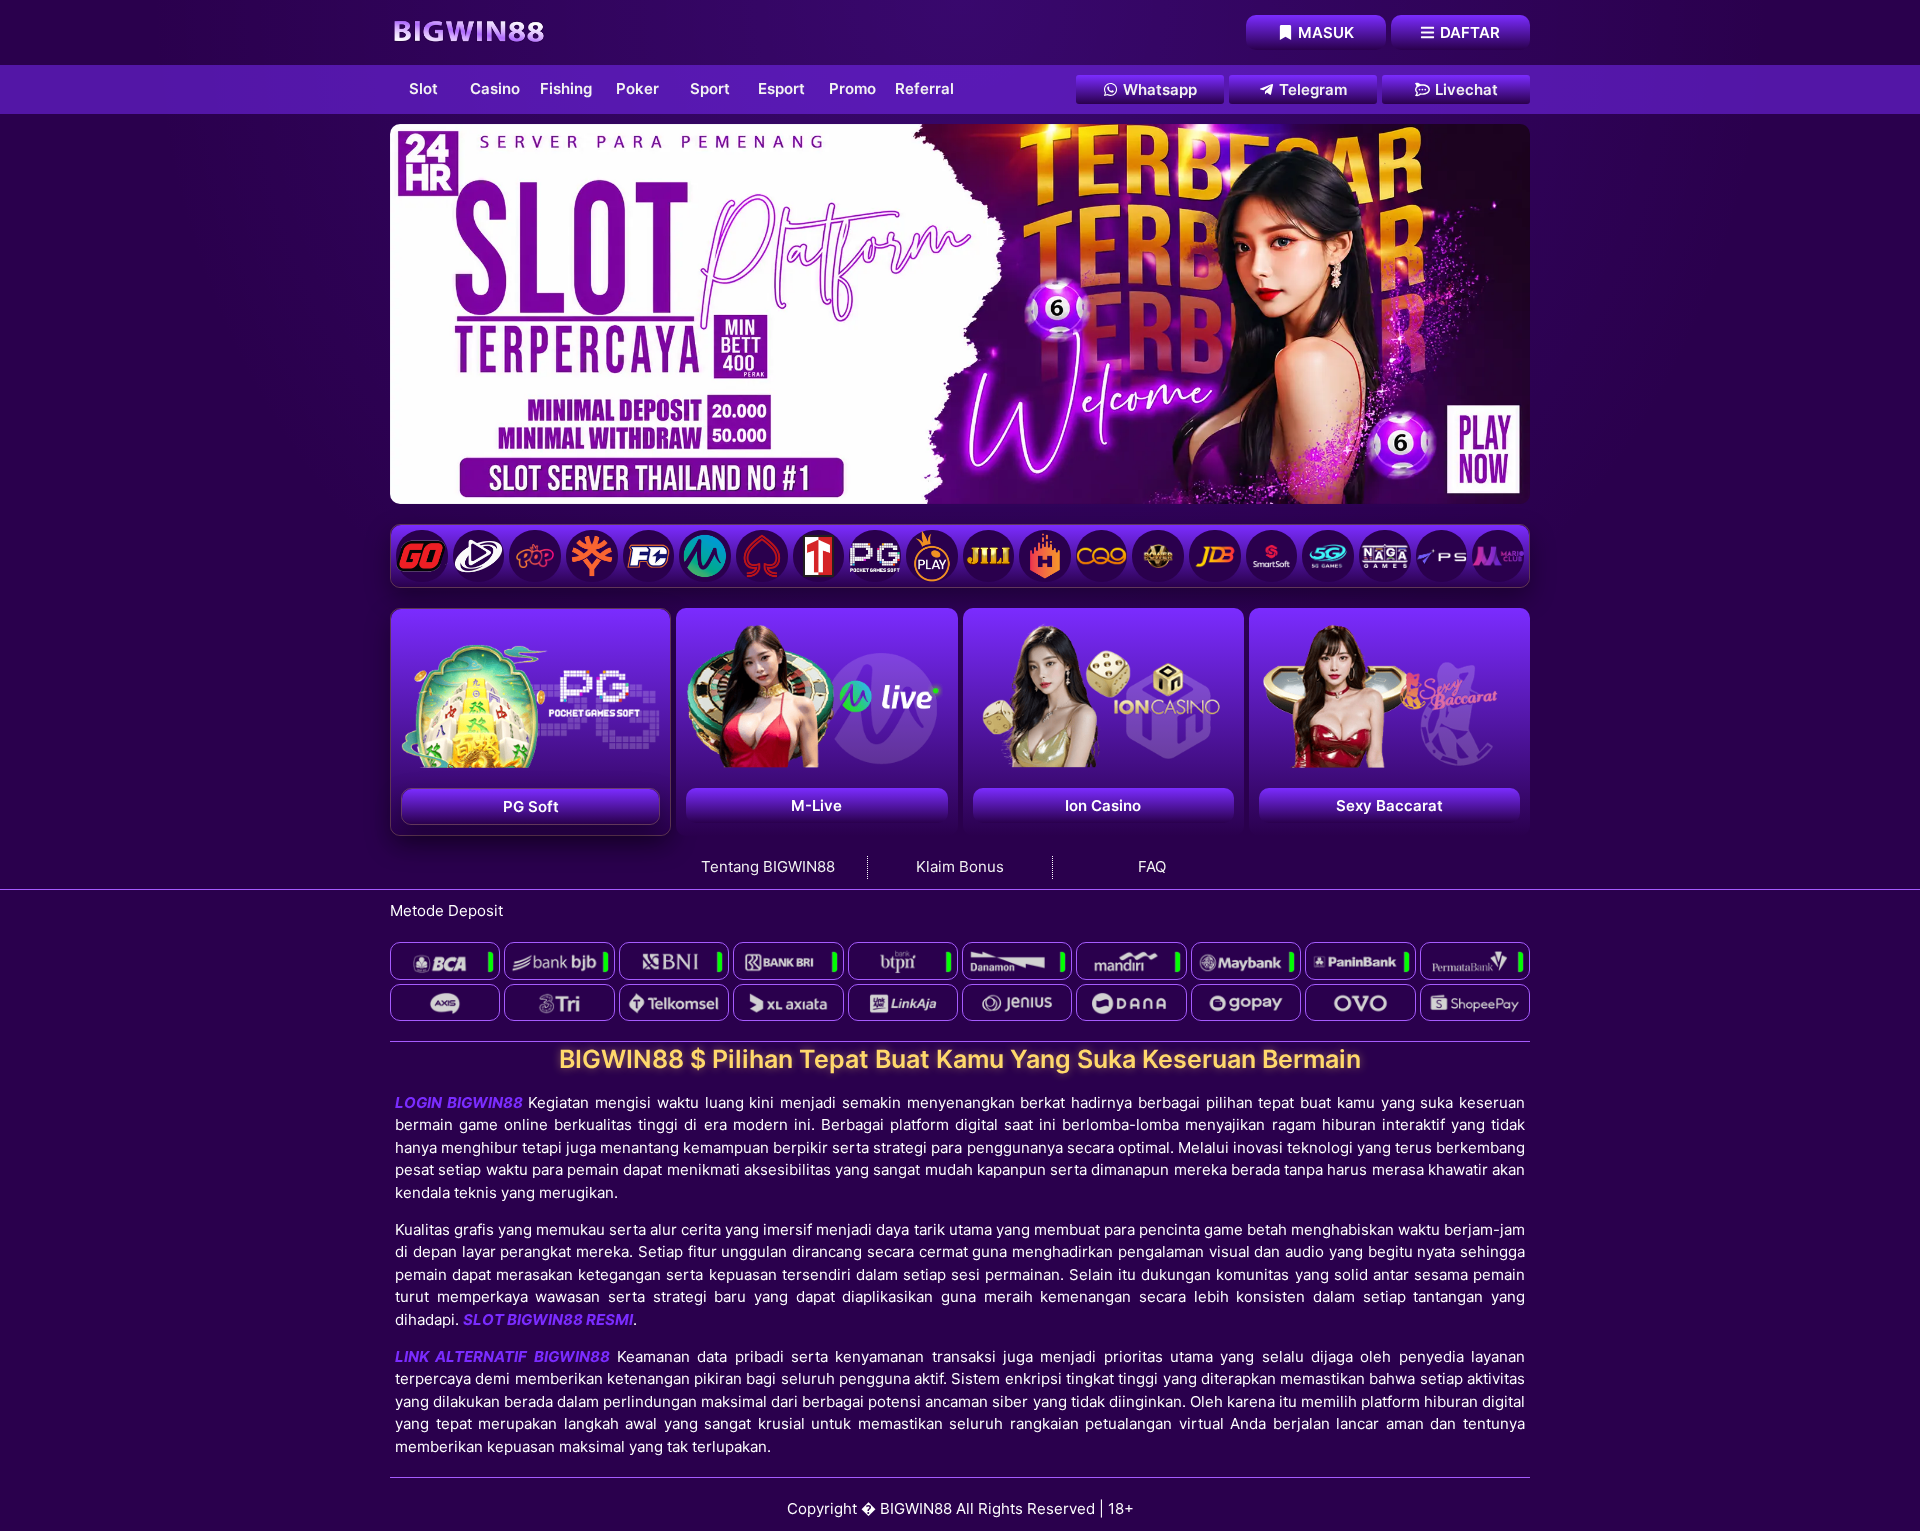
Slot (423, 88)
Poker (637, 88)
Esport (781, 88)
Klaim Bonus (960, 866)
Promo (852, 88)
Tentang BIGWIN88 (768, 866)
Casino (495, 88)
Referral (924, 88)
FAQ (1152, 866)
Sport (710, 88)
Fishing (566, 88)
